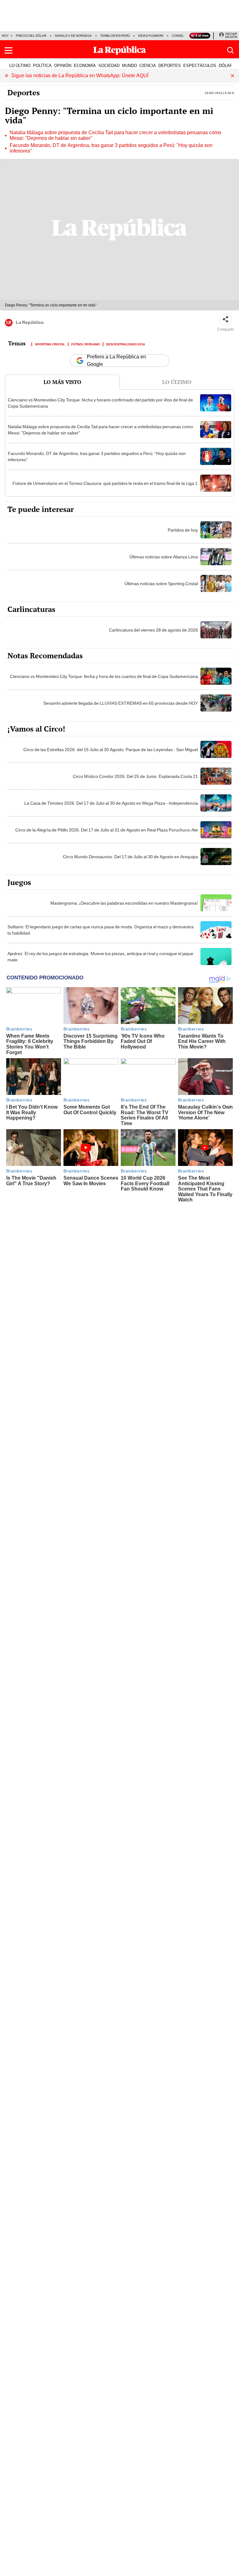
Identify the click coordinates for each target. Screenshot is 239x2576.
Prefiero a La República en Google (116, 361)
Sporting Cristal (50, 344)
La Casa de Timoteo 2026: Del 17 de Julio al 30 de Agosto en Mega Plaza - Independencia (111, 803)
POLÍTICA (42, 65)
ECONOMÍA (85, 65)
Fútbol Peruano (86, 344)
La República (30, 322)
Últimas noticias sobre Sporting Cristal (161, 584)
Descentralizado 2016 (126, 344)
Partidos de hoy (183, 530)
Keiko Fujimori (151, 36)
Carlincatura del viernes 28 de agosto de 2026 (153, 630)
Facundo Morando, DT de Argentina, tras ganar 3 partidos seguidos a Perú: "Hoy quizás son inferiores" (111, 148)
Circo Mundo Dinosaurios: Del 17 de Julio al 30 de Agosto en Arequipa (130, 857)
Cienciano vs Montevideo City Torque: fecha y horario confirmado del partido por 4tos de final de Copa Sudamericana (100, 403)
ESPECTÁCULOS (200, 65)
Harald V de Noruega (73, 36)
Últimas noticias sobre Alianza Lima (164, 557)
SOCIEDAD (109, 65)
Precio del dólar (31, 36)
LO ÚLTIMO (20, 65)
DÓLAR (226, 65)
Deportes (24, 92)
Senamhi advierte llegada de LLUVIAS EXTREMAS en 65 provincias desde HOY (121, 703)
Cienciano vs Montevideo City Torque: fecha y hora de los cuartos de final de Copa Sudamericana (104, 676)
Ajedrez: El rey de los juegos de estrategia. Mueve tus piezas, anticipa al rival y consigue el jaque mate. (100, 957)
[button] (9, 50)
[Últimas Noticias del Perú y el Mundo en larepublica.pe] (119, 50)
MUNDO (129, 65)
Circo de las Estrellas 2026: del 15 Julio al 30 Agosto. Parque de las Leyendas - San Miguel (111, 750)
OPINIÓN (63, 65)
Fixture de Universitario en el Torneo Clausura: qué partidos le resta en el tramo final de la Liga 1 (105, 483)
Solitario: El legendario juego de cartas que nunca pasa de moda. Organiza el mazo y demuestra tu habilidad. (101, 930)
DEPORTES (170, 65)
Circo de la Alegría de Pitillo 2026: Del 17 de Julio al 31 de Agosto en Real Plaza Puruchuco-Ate (107, 830)
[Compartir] (226, 319)
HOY (5, 36)
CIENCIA (148, 65)
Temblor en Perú (115, 36)
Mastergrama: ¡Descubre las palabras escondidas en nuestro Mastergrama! (124, 903)
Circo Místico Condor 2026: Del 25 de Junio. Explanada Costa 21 (135, 776)
